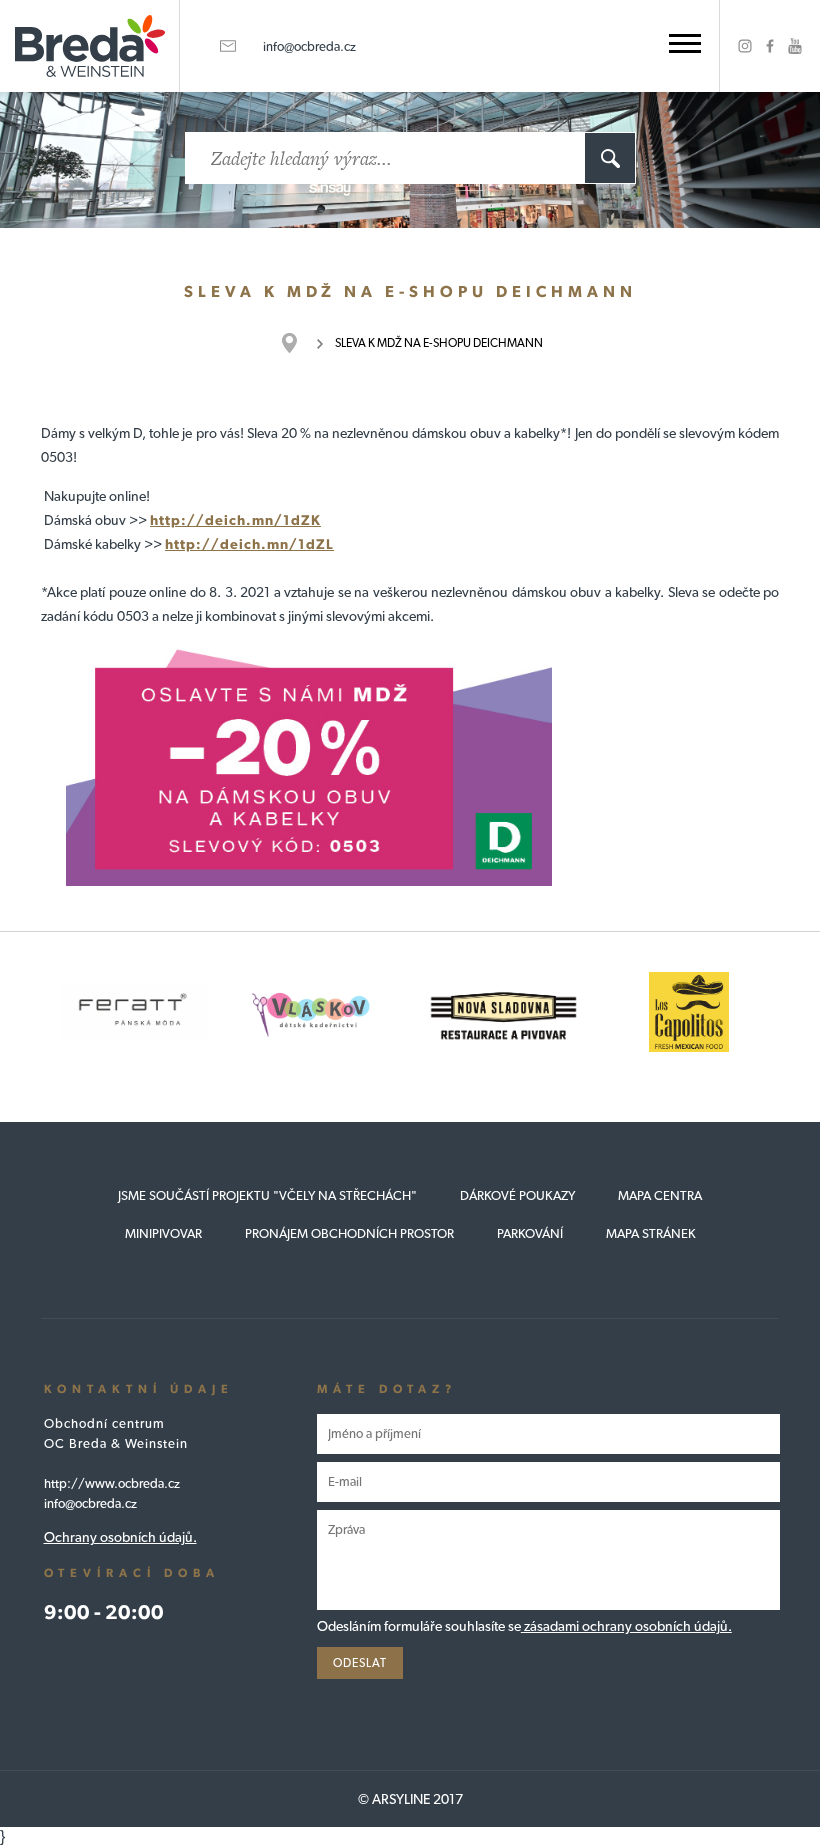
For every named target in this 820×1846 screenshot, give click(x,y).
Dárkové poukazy (517, 1195)
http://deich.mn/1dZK (235, 520)
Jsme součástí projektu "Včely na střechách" (267, 1195)
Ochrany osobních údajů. (120, 1537)
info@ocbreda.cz (309, 46)
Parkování (530, 1233)
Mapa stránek (651, 1233)
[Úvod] (299, 343)
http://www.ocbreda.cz (112, 1483)
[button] (685, 43)
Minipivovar (163, 1233)
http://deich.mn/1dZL (249, 544)
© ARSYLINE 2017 (410, 1799)
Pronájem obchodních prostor (349, 1233)
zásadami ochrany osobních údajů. (626, 1626)
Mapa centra (660, 1195)
